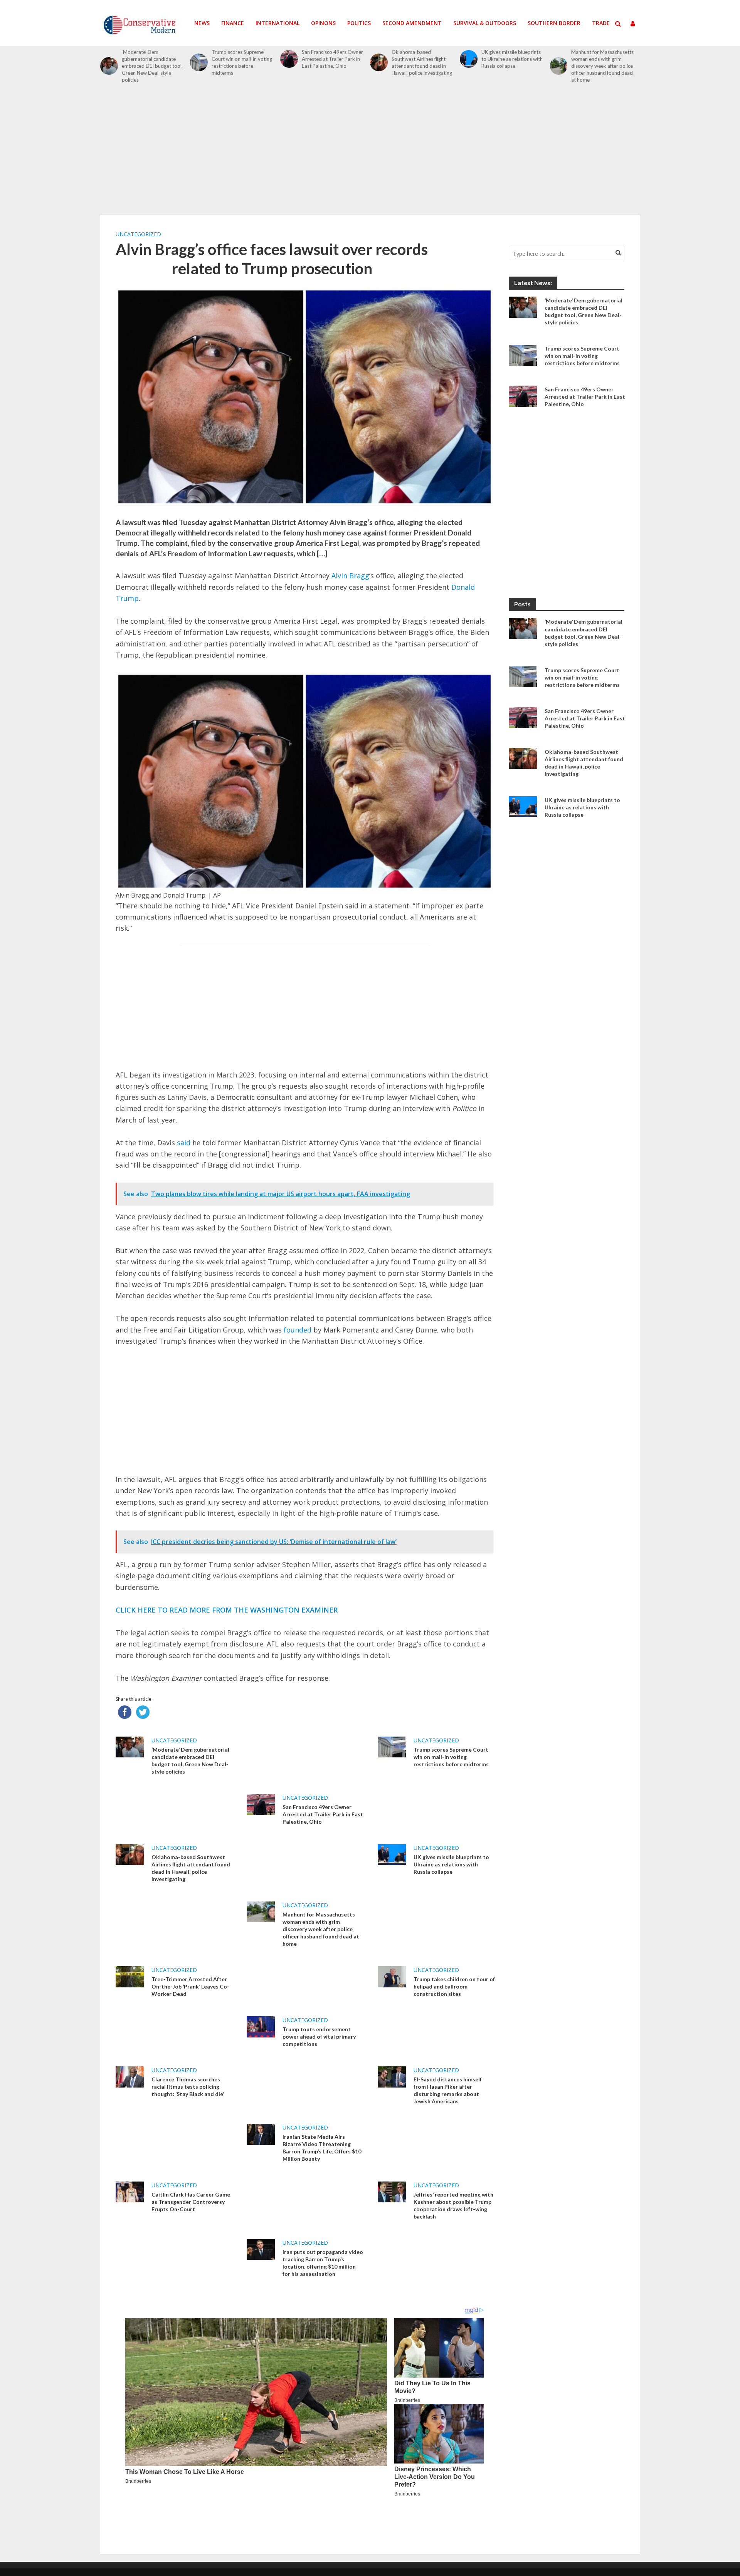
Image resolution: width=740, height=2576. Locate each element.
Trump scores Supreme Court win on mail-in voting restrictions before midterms (242, 62)
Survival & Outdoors (485, 23)
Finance (233, 23)
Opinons (323, 23)
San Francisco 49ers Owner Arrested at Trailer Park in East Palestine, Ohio (332, 59)
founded (298, 1330)
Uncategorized (138, 234)
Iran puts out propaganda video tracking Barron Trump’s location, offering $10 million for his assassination (323, 2263)
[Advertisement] (370, 153)
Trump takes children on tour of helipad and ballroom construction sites (454, 1986)
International (277, 23)
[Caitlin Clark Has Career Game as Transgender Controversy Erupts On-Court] (130, 2191)
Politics (359, 23)
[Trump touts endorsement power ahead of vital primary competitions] (261, 2026)
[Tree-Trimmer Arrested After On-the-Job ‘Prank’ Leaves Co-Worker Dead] (130, 1976)
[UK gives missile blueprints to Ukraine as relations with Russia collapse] (469, 59)
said (184, 1143)
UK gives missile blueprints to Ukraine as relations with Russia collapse (512, 59)
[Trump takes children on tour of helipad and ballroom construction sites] (392, 1976)
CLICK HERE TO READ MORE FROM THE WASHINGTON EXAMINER (227, 1610)
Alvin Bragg (350, 576)
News (202, 23)
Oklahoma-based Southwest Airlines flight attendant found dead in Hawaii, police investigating (422, 62)
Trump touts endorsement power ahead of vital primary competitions (319, 2036)
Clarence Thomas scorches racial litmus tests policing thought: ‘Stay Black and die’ (188, 2087)
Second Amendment (412, 23)
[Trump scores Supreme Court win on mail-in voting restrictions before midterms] (199, 62)
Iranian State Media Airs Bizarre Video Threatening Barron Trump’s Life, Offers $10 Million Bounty (322, 2148)
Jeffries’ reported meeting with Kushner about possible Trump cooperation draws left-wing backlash (453, 2205)
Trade (601, 23)
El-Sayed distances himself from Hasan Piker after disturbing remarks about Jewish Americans (448, 2090)
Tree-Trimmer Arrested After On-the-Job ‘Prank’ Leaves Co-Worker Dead (190, 1986)
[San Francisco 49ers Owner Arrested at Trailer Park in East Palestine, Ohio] (289, 59)
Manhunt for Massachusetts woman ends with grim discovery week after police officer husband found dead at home (602, 66)
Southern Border (554, 23)
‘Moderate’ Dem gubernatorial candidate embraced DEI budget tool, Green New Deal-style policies (152, 66)
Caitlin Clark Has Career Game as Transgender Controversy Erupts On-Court (191, 2202)
